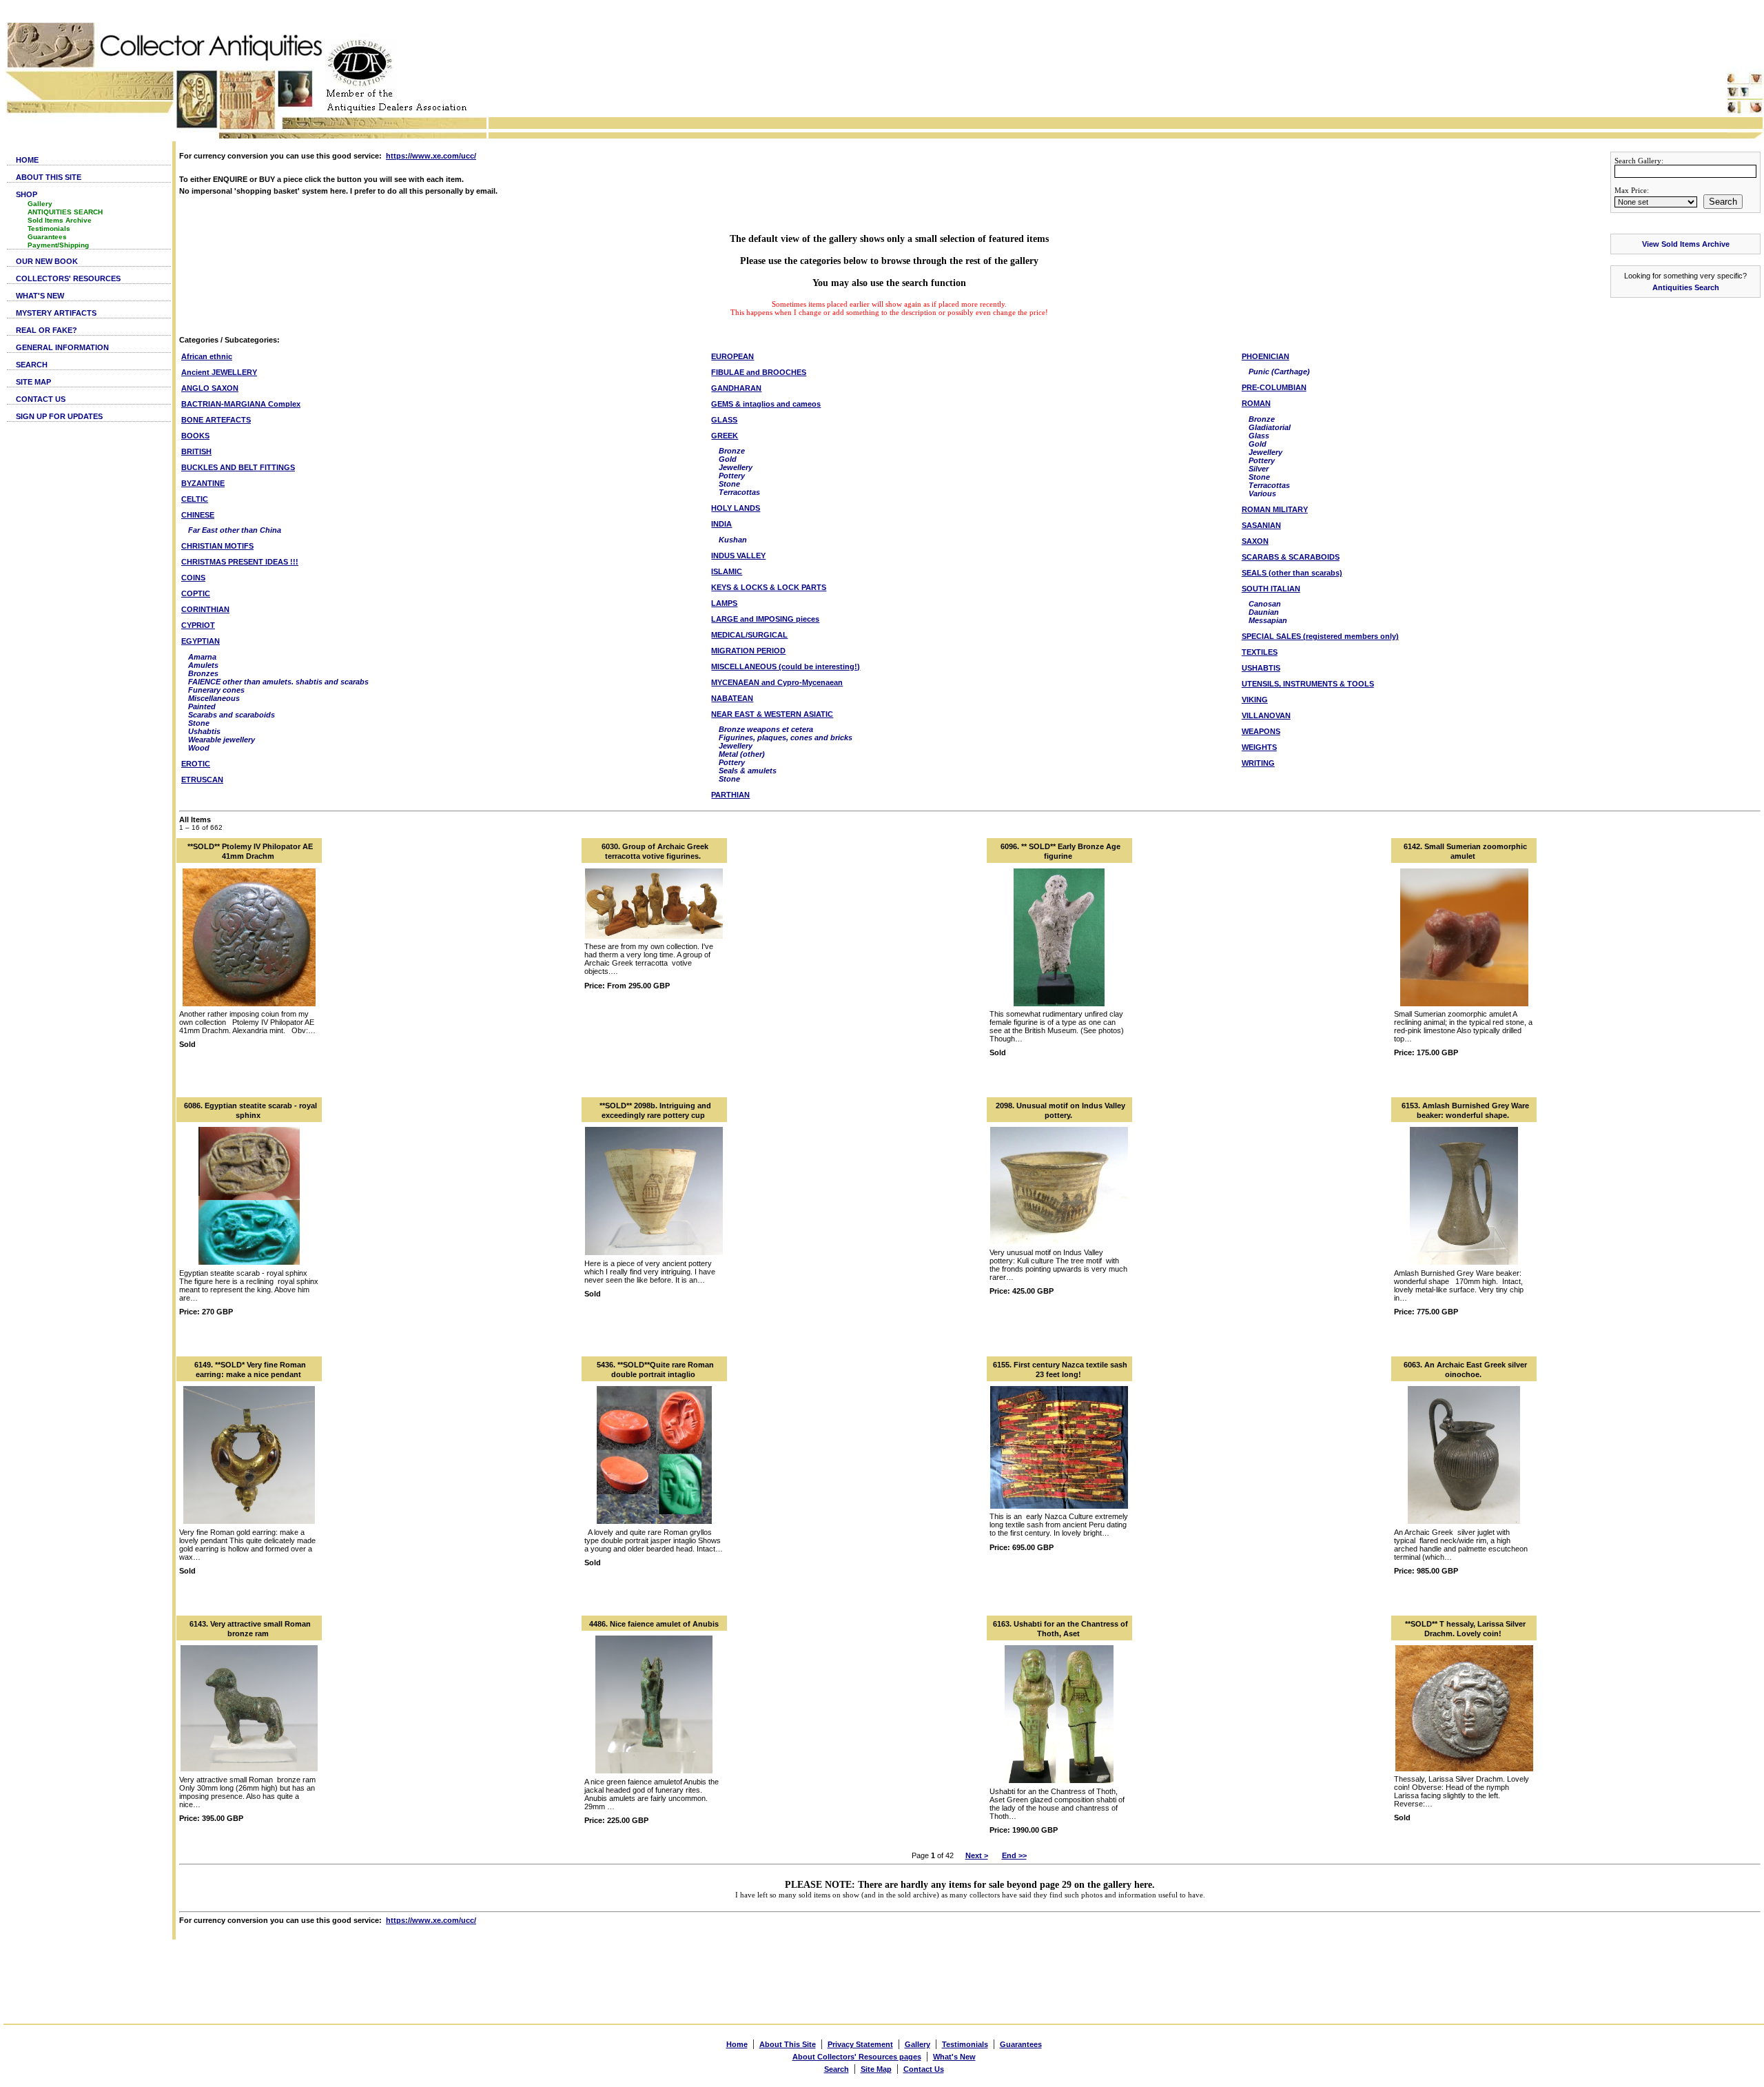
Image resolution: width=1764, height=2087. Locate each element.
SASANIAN (1261, 525)
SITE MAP (33, 382)
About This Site (788, 2044)
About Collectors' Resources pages (857, 2057)
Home (737, 2044)
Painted (202, 706)
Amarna (202, 657)
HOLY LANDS (736, 508)
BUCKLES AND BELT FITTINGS (238, 467)
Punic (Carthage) (1279, 371)
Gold (728, 459)
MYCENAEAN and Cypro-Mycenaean (777, 682)
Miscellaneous (214, 698)
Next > (977, 1855)
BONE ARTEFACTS (216, 420)
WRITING (1258, 763)
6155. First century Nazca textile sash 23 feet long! (1060, 1370)
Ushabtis (204, 731)
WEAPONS (1261, 731)
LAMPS (724, 603)
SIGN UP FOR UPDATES (59, 416)
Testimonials (49, 228)
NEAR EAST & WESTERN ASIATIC (772, 714)
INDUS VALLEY (738, 556)
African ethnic (207, 356)
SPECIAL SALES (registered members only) (1320, 636)
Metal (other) (742, 754)
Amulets (203, 665)
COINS (193, 578)
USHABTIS (1261, 668)
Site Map (876, 2069)
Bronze (732, 451)
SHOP (27, 194)
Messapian (1268, 620)
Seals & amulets (748, 771)
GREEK (725, 436)
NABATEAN (732, 698)
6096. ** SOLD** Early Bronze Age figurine (1060, 851)
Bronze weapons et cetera (766, 729)
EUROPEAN (732, 356)
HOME (27, 160)
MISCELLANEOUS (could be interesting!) (786, 666)
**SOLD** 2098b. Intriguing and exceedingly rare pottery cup (655, 1110)
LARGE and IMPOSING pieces (765, 619)
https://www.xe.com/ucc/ (431, 156)
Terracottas (739, 492)
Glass (1259, 436)
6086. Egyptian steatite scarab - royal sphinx (250, 1110)
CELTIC (195, 499)
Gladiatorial (1270, 427)
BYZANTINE (203, 483)
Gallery (40, 204)
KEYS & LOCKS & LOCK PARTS (769, 587)
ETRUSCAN (202, 780)
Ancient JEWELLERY (219, 372)
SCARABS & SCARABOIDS (1291, 557)
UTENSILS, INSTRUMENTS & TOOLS (1308, 684)
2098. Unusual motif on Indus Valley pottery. (1060, 1110)
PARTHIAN (730, 795)
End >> (1014, 1855)
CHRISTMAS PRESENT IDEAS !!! (240, 562)
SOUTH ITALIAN (1271, 589)
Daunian (1264, 612)
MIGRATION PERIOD (748, 651)
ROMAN (1256, 403)
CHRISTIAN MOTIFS (217, 546)
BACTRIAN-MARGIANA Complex (241, 404)
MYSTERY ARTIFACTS (56, 313)
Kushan (733, 540)
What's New (954, 2057)
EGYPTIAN (201, 641)
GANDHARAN (736, 388)
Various (1262, 493)
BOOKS (195, 436)
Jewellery (736, 467)
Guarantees (47, 237)
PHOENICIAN (1265, 356)
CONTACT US (41, 399)
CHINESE (198, 515)
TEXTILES (1260, 652)
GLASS (724, 420)
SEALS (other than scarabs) (1292, 573)
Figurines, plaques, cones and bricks (786, 737)
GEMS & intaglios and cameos (766, 404)
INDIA (721, 524)
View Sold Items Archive (1686, 244)
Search (1723, 202)
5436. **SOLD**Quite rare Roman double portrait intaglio (655, 1370)
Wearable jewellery (222, 740)
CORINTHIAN (205, 609)
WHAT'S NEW (40, 296)
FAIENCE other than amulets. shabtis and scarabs (278, 682)
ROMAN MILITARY (1275, 509)
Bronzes (203, 673)
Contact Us (924, 2069)
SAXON (1255, 541)
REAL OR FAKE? (47, 330)
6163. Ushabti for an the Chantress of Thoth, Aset (1060, 1629)
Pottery (732, 476)
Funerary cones (216, 690)
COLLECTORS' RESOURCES (68, 278)
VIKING (1255, 700)
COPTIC (196, 593)
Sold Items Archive (60, 220)
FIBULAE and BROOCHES (759, 372)
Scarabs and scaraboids (232, 715)
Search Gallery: (1639, 161)
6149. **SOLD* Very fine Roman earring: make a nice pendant (250, 1370)
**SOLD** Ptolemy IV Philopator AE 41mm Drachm (250, 851)
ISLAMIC (727, 571)
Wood (199, 748)
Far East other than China (235, 530)
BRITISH (196, 451)
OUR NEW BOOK (47, 261)
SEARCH (32, 365)
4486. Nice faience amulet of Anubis (654, 1624)
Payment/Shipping (58, 245)
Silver (1259, 469)
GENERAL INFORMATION (62, 347)
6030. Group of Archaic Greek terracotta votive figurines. (655, 851)
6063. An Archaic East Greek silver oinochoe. (1465, 1370)
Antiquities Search (1686, 287)
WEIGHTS (1259, 747)
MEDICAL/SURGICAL (749, 635)
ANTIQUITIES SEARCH (65, 212)
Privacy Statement (860, 2044)
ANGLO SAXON (210, 388)
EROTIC (196, 764)
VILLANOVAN (1266, 715)
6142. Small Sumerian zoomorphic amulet (1465, 851)
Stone (199, 723)
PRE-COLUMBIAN (1274, 387)
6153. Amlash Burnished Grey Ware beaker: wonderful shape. (1465, 1110)
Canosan (1265, 604)
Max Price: (1632, 190)
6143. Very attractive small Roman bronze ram (250, 1629)
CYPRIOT (198, 625)
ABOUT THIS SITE (49, 177)
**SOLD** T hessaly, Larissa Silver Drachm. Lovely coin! (1465, 1629)
